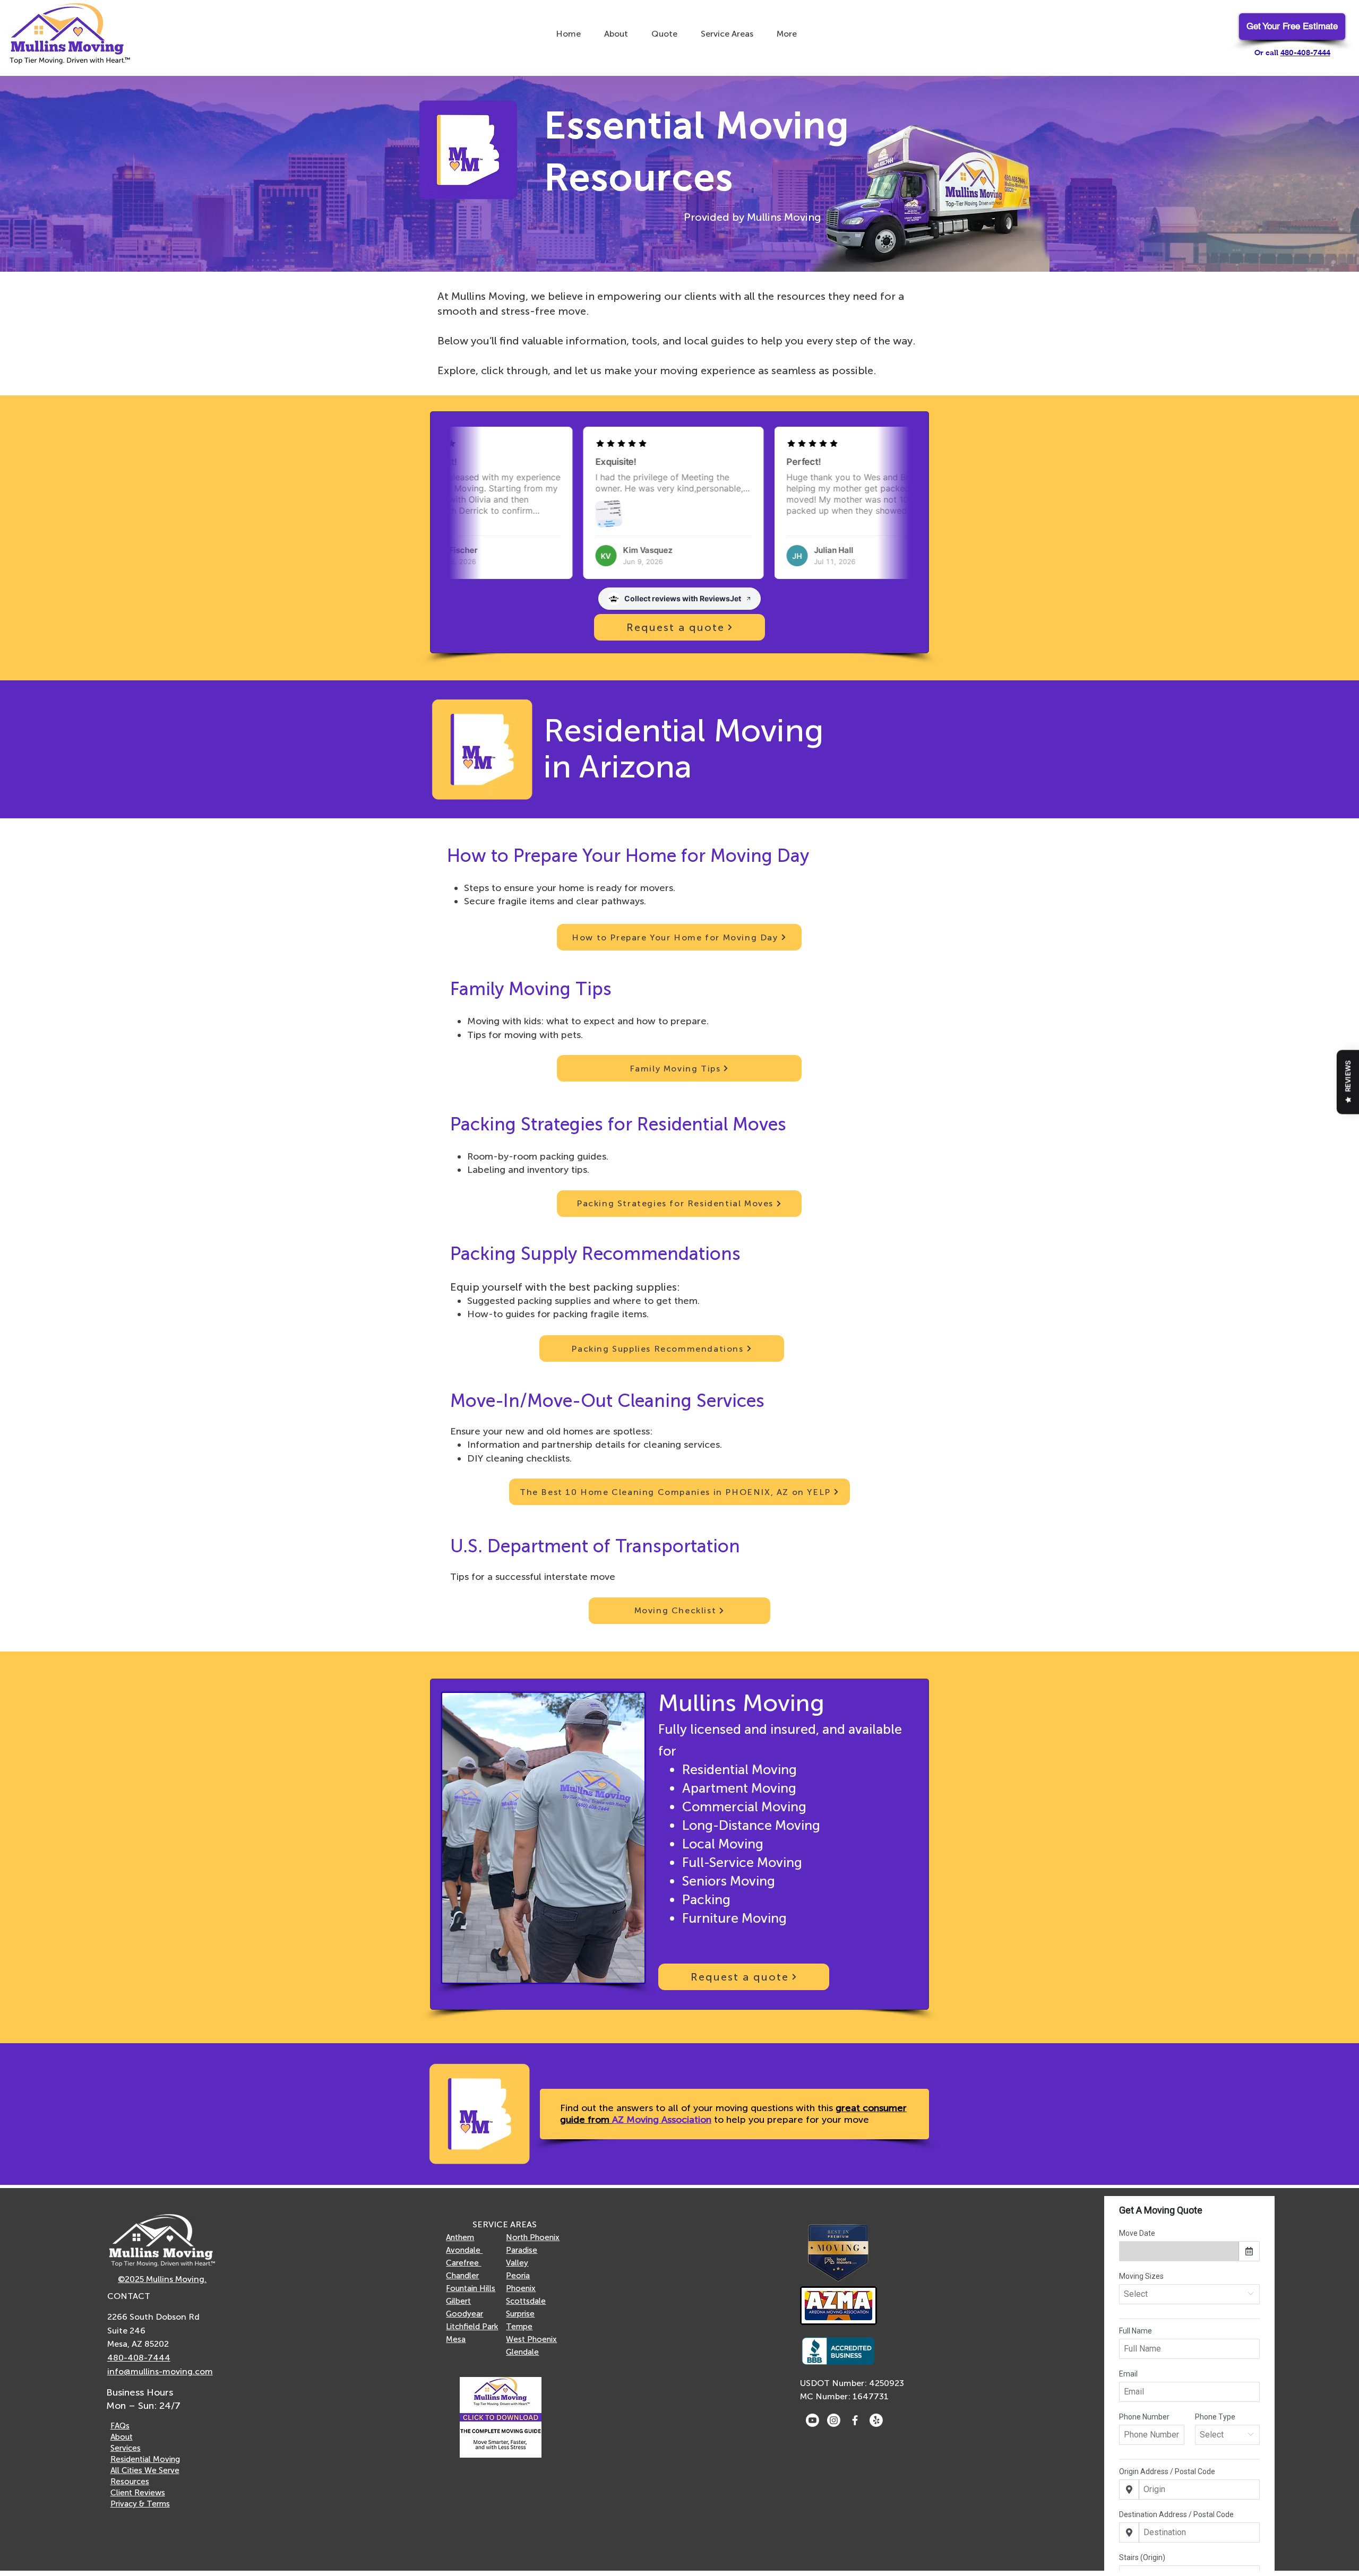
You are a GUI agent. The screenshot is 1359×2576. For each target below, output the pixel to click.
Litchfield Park (472, 2327)
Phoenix (521, 2288)
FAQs (120, 2426)
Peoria (518, 2276)
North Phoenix (533, 2237)
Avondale (464, 2250)
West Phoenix (531, 2339)
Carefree (463, 2263)
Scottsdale (526, 2301)
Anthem (460, 2237)
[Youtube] (812, 2420)
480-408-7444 (1305, 53)
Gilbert (458, 2301)
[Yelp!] (876, 2420)
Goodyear (465, 2314)
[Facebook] (855, 2420)
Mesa (456, 2339)
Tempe (519, 2327)
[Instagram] (834, 2420)
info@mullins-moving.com (160, 2371)
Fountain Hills (471, 2288)
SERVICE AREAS (505, 2224)
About (122, 2437)
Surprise (520, 2314)
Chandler (462, 2276)
